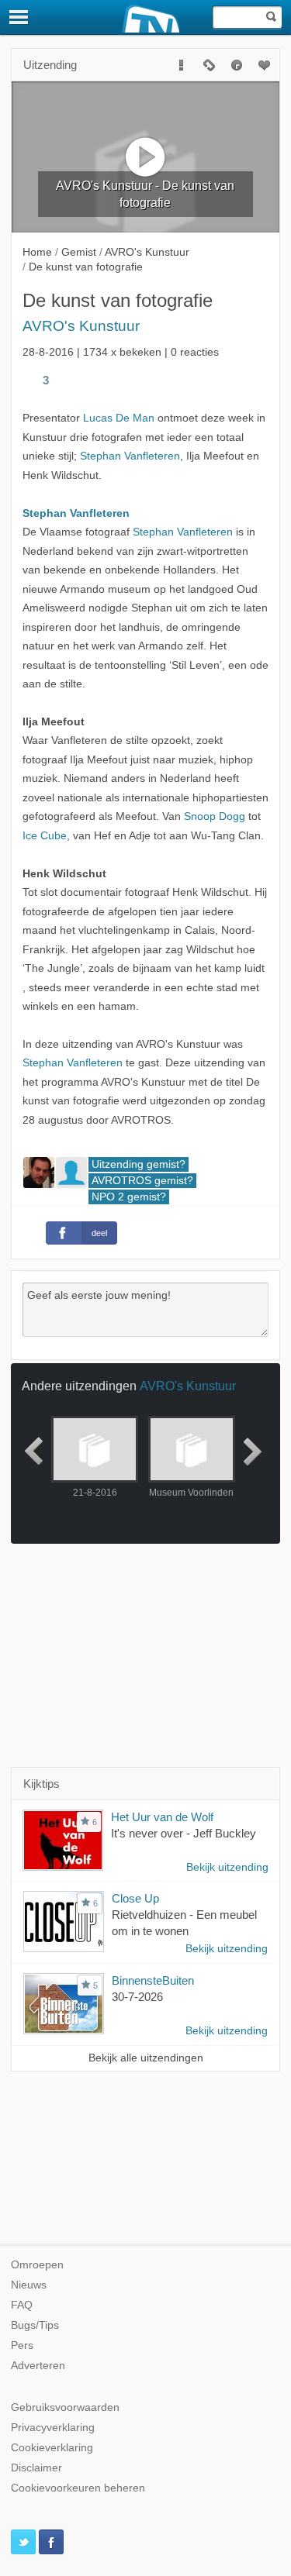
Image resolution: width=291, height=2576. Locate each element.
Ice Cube (45, 836)
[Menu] (19, 17)
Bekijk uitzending (227, 1867)
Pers (22, 2345)
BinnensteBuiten (153, 1980)
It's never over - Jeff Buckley (184, 1833)
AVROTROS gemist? (142, 1181)
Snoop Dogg (215, 816)
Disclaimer (36, 2468)
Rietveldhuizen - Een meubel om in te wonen (184, 1923)
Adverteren (38, 2366)
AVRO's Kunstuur (81, 326)
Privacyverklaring (53, 2428)
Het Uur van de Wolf (162, 1817)
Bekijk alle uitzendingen (146, 2058)
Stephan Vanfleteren (130, 456)
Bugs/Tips (35, 2325)
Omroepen (37, 2265)
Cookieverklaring (52, 2448)
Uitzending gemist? (139, 1164)
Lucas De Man (119, 418)
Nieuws (29, 2285)
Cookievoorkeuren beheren (78, 2488)
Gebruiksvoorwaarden (65, 2407)
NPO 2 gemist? (129, 1197)
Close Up (135, 1898)
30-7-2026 (137, 1997)
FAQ (22, 2305)
